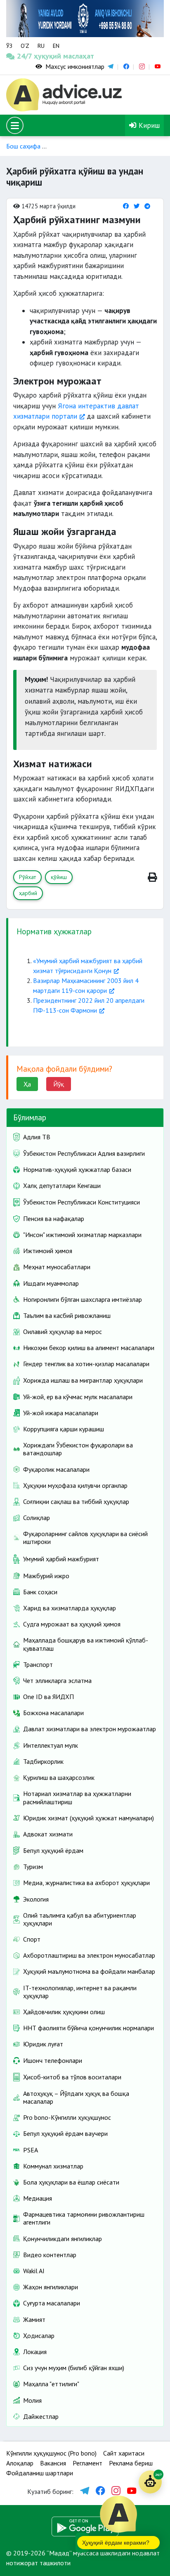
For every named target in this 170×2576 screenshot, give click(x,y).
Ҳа (27, 1084)
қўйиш (59, 877)
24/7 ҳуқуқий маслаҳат (27, 56)
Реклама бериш (131, 2463)
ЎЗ (9, 46)
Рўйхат (27, 877)
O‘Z (25, 46)
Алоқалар (20, 2463)
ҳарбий (28, 893)
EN (56, 46)
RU (41, 46)
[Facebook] (126, 206)
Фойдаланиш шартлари (40, 2473)
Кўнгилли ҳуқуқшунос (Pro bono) (51, 2453)
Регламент (87, 2463)
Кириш (148, 125)
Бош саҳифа (23, 146)
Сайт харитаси (124, 2453)
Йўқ (59, 1084)
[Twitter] (137, 206)
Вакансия (53, 2463)
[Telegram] (147, 206)
